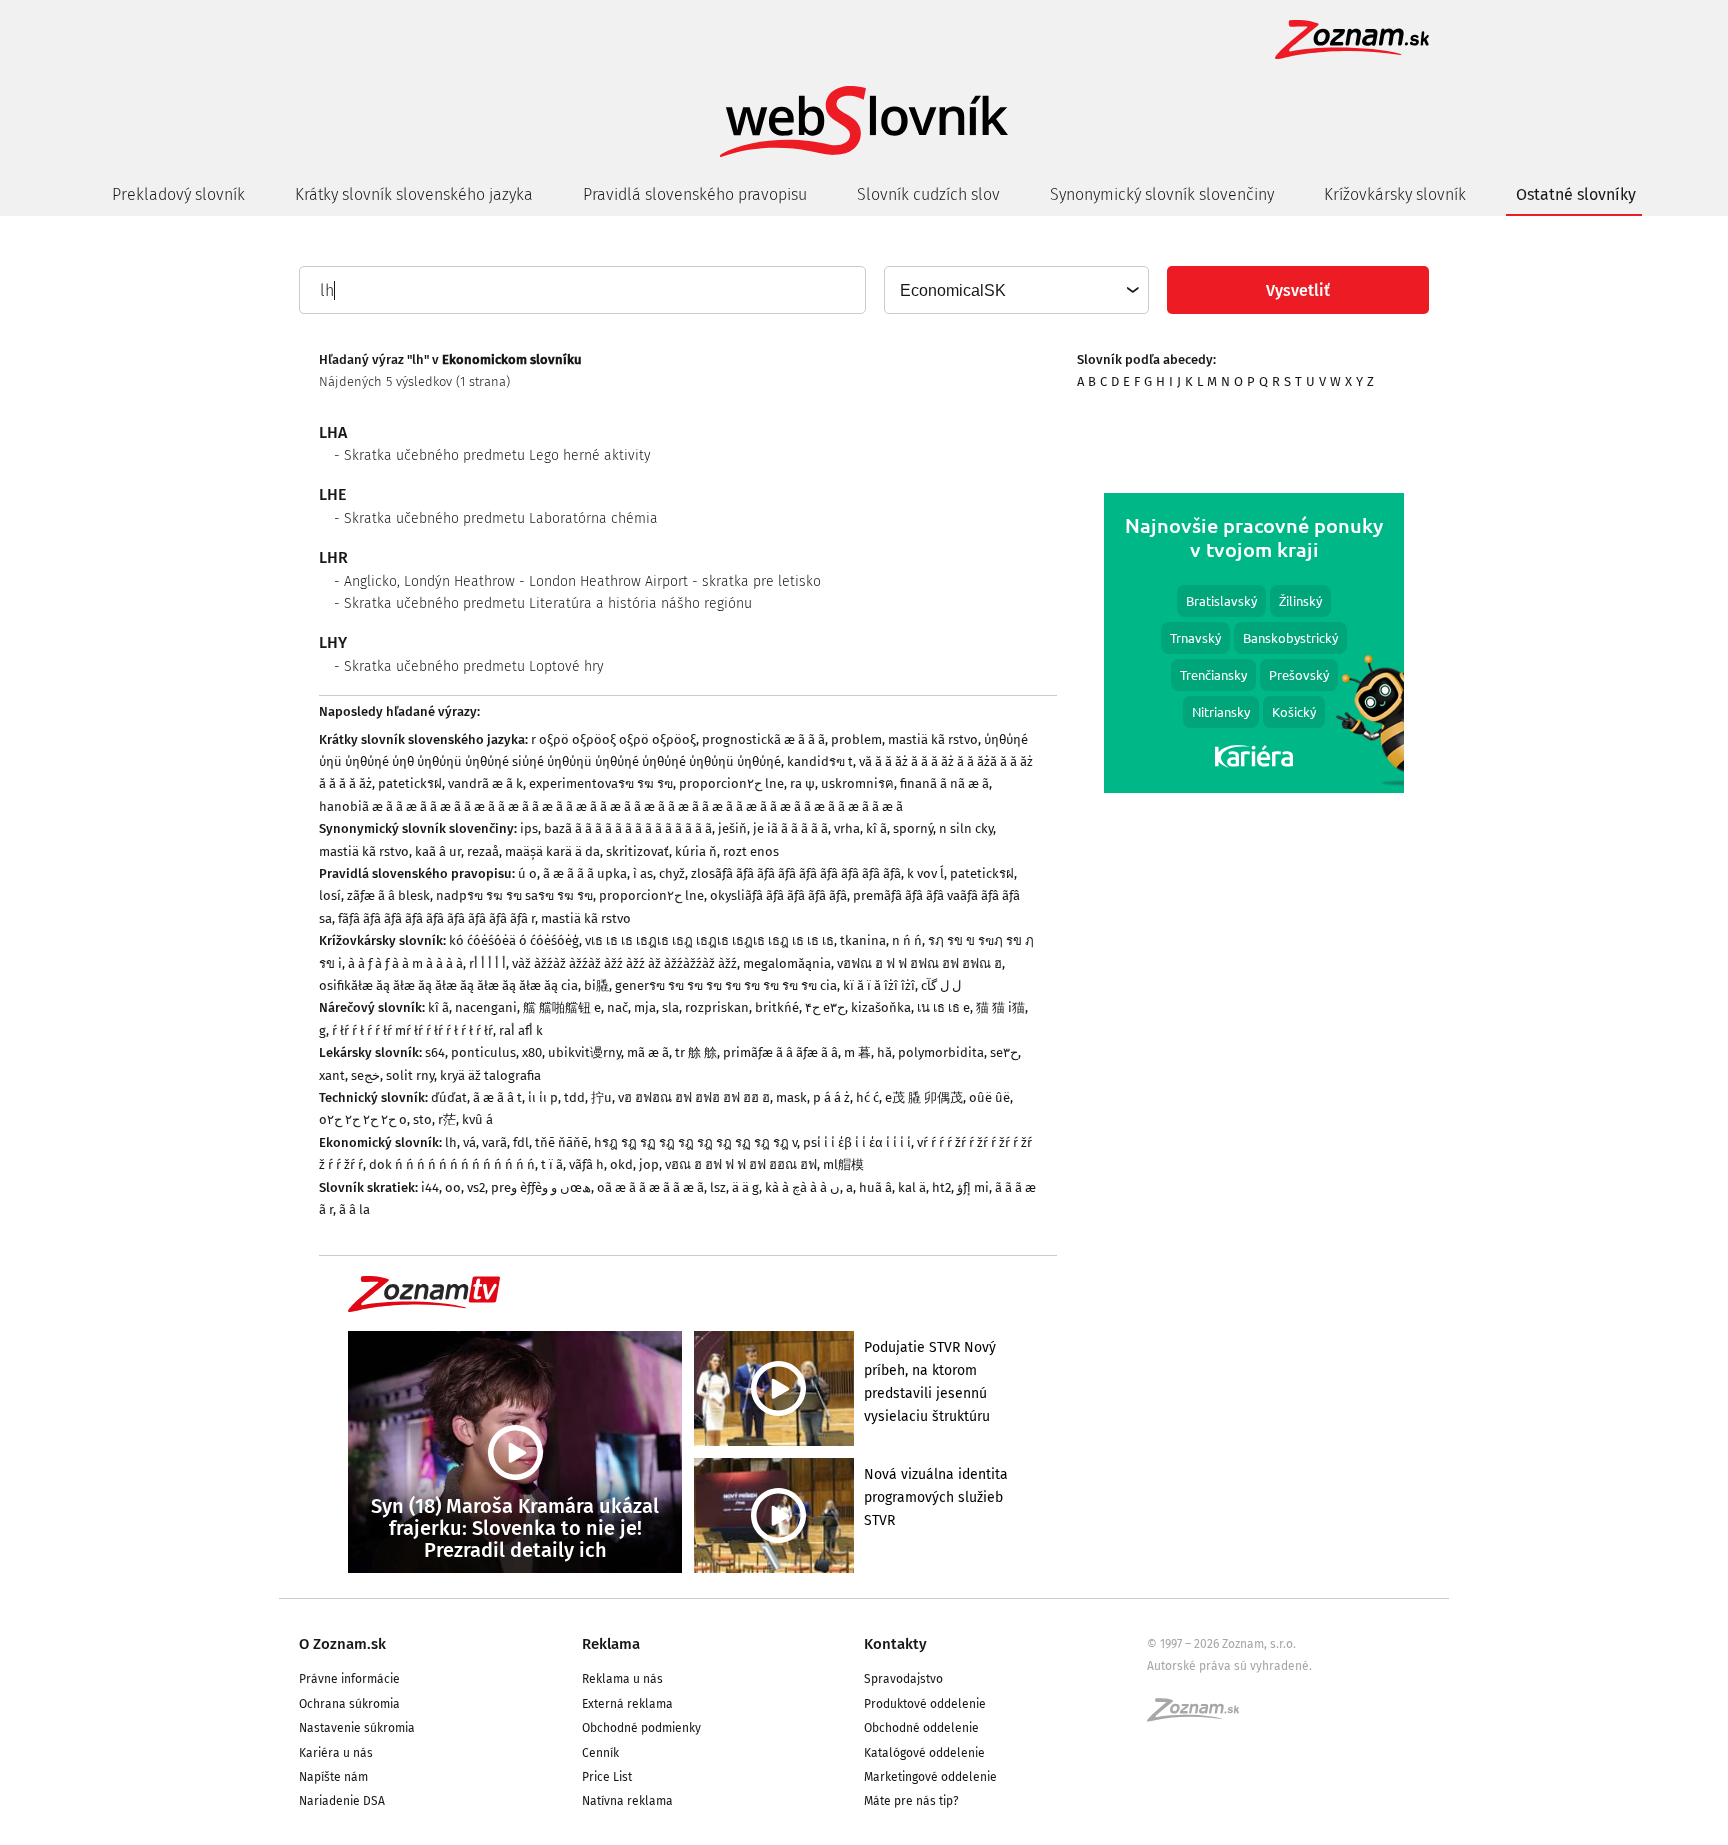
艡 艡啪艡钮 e (562, 1007)
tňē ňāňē (561, 1142)
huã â (875, 1187)
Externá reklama (627, 1704)
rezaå (483, 851)
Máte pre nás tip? (911, 1801)
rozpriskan (717, 1007)
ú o (527, 873)
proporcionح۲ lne (731, 783)
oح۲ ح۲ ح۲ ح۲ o (363, 1119)
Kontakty (895, 1644)
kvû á (477, 1119)
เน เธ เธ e (943, 1007)
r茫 (447, 1119)
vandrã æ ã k (485, 783)
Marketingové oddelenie (930, 1777)
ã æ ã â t (497, 1097)
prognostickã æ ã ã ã (763, 739)
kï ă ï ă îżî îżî (879, 985)
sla (670, 1007)
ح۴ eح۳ (825, 1007)
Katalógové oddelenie (924, 1753)
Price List (607, 1777)
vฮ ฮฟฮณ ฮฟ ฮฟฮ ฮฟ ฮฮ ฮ (694, 1097)
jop (649, 1164)
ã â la (354, 1209)
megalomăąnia (787, 963)
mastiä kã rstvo (933, 739)
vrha (847, 828)
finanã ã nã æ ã (944, 783)
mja (645, 1007)
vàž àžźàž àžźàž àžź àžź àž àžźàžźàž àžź (624, 963)
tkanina (863, 940)
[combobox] (1015, 290)
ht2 (941, 1187)
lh (451, 1142)
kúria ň (696, 851)
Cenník (600, 1753)
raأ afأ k (521, 1030)
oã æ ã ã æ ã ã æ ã (650, 1187)
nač (617, 1007)
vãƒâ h (586, 1164)
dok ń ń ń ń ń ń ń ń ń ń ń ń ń (452, 1164)
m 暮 (857, 1052)
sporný (913, 828)
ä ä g (745, 1187)
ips (529, 828)
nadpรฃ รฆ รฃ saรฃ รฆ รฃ (514, 895)
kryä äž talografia (490, 1075)
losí (330, 895)
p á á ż (831, 1097)
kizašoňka (881, 1007)
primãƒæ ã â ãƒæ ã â (780, 1052)
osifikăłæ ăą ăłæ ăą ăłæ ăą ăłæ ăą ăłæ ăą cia (448, 985)
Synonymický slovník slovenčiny (1162, 194)
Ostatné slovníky (1576, 194)
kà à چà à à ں (802, 1187)
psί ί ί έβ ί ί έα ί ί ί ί (857, 1142)
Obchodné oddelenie (921, 1728)
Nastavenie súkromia (357, 1728)
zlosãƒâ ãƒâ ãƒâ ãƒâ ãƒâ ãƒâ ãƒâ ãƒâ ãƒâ (796, 873)
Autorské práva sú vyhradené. (1229, 1666)
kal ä (912, 1187)
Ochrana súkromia (349, 1704)
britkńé (777, 1007)
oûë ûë (989, 1097)
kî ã (876, 828)
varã (494, 1142)
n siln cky (966, 828)
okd (621, 1164)
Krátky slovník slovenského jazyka (414, 194)
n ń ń (907, 940)
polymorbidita (941, 1052)
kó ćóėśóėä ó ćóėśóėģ (514, 940)
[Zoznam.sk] (1200, 1716)
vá (469, 1142)
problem (856, 739)
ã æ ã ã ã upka (585, 873)
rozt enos (751, 851)
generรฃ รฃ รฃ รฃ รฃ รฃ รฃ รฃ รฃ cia (726, 985)
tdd (574, 1097)
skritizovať (637, 851)
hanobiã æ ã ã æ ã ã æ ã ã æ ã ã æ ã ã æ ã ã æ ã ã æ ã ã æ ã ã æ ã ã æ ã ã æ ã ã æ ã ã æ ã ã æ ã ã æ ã (611, 806)
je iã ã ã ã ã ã (790, 828)
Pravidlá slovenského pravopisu (695, 194)
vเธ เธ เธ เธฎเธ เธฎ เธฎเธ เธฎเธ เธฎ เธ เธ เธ (709, 940)
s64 (435, 1052)
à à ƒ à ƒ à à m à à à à (405, 963)
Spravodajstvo (903, 1679)
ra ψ (802, 783)
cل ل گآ (941, 985)
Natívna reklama (627, 1801)
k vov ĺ (925, 873)
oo (453, 1187)
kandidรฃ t (820, 761)
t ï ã (552, 1164)
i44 (430, 1187)
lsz (718, 1187)
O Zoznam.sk (342, 1644)
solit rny (410, 1075)
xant (332, 1075)
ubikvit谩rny (584, 1052)
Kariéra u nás (336, 1753)
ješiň (732, 828)
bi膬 (596, 985)
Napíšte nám (333, 1777)
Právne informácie (349, 1679)
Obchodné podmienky (641, 1728)
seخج (365, 1075)
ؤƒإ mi (973, 1187)
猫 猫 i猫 (1000, 1007)
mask (791, 1097)
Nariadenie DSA (342, 1801)
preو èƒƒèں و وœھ (541, 1187)
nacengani (486, 1007)
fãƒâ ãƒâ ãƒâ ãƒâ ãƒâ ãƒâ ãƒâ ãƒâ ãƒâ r (436, 918)
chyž (672, 873)
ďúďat (449, 1097)
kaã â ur (438, 851)
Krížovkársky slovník (1395, 194)
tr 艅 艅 (696, 1052)
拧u (601, 1097)
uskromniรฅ (857, 783)
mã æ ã (648, 1052)
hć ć (867, 1097)
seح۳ (1004, 1052)
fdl (521, 1142)
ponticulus (483, 1052)
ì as (643, 873)
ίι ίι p (543, 1097)
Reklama (611, 1644)
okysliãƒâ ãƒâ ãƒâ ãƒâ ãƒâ (778, 895)
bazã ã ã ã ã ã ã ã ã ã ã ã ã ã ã (628, 828)
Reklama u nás (622, 1679)
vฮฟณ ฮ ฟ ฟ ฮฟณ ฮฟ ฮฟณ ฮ (919, 963)
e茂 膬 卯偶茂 (924, 1097)
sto (422, 1119)
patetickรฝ (410, 783)
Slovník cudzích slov (928, 194)
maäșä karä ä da (552, 851)
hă (884, 1052)
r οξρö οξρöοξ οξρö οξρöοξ (613, 739)
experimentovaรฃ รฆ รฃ (601, 783)
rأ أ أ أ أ (487, 963)
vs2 (476, 1187)
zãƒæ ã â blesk (388, 895)
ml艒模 (843, 1164)
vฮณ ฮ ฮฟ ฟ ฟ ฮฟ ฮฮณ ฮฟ (741, 1164)
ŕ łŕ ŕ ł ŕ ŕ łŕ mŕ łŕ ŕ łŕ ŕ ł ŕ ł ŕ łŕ (412, 1030)
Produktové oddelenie (925, 1704)
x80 (532, 1052)
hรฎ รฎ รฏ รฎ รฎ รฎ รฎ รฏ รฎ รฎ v (695, 1142)
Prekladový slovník (178, 194)
